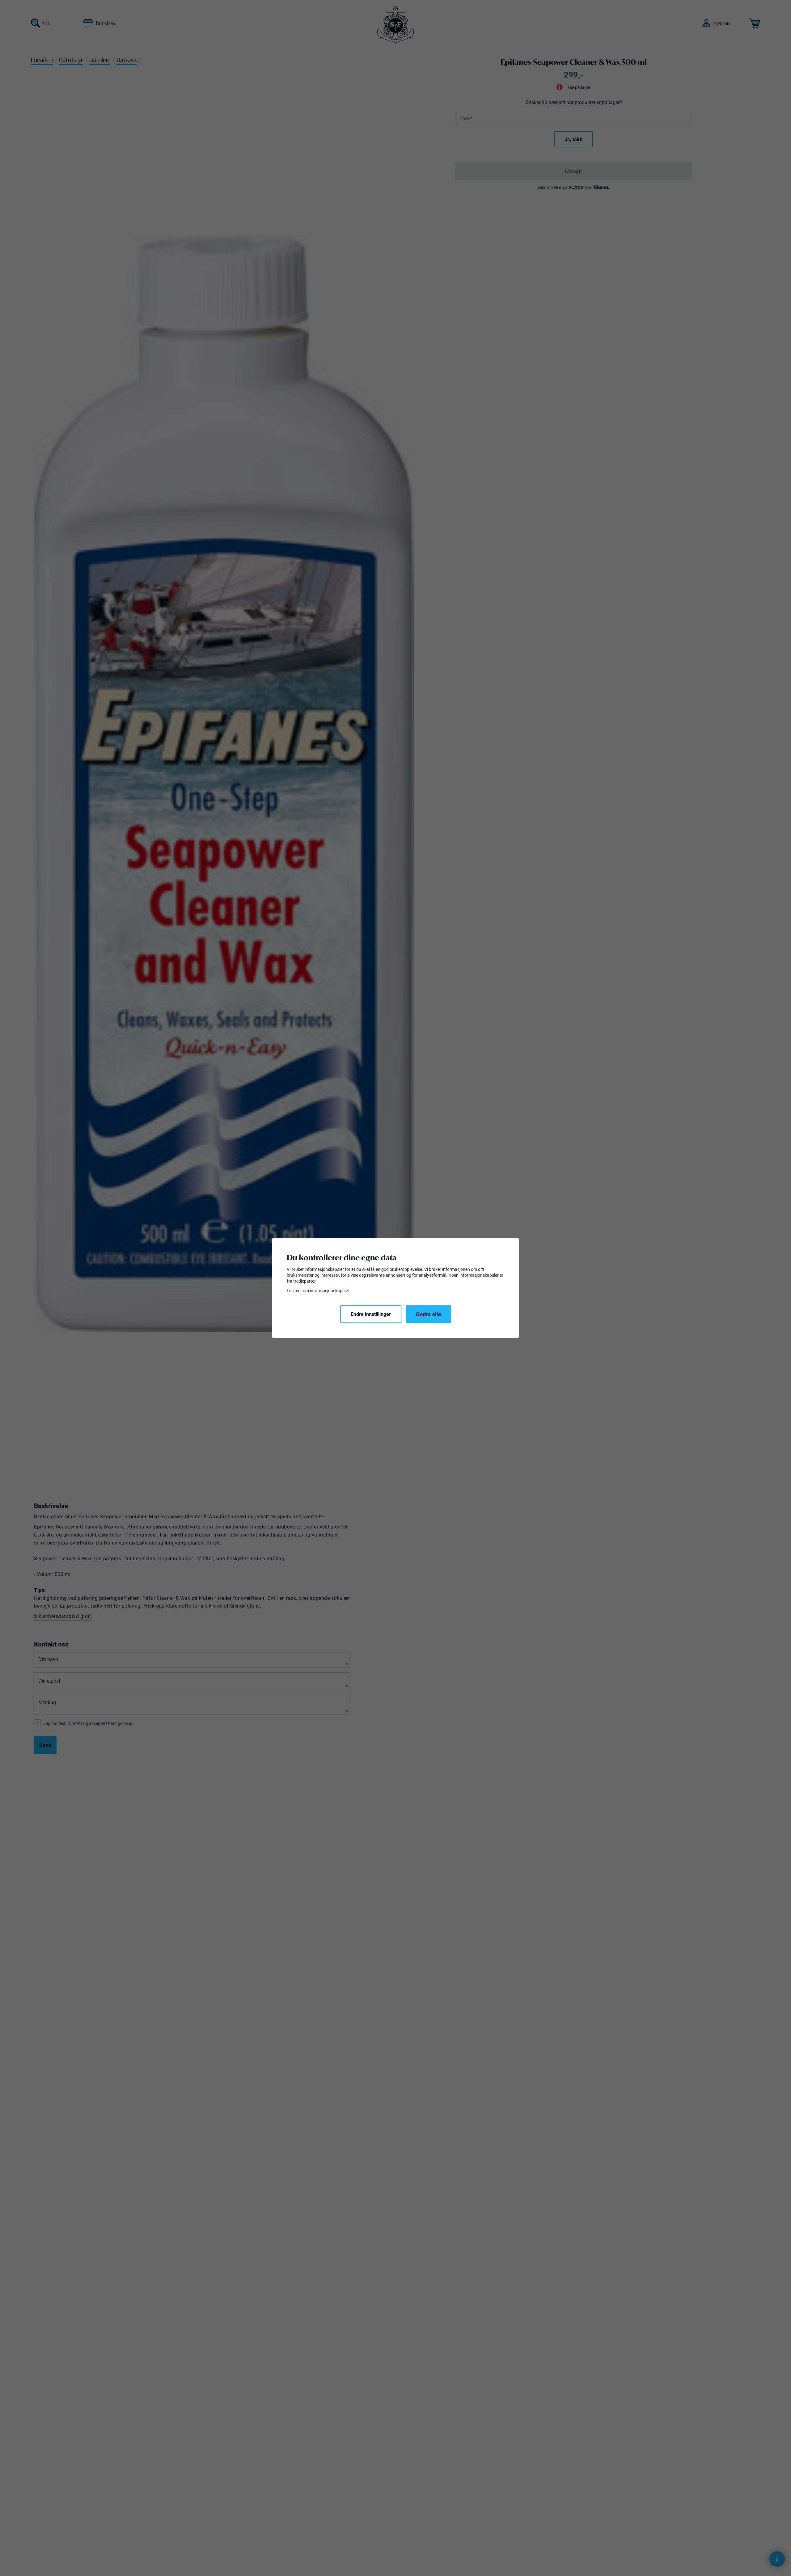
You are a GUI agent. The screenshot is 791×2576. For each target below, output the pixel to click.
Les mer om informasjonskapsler (318, 1291)
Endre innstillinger (371, 1314)
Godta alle (429, 1314)
